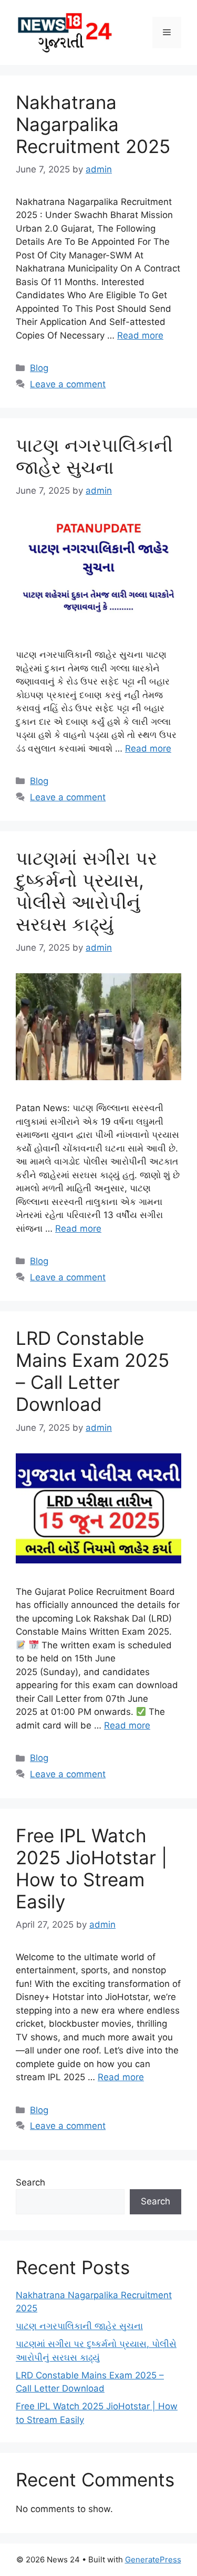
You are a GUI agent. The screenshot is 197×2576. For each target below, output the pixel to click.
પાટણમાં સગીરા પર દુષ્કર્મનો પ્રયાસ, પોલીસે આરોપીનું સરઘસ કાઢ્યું (86, 891)
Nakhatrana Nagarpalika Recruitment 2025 (93, 124)
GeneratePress (153, 2559)
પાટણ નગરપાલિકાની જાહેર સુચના (94, 456)
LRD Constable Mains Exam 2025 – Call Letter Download (92, 1371)
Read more (140, 335)
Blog (39, 368)
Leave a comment (68, 384)
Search (30, 2182)
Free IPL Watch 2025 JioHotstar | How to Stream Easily (91, 1868)
